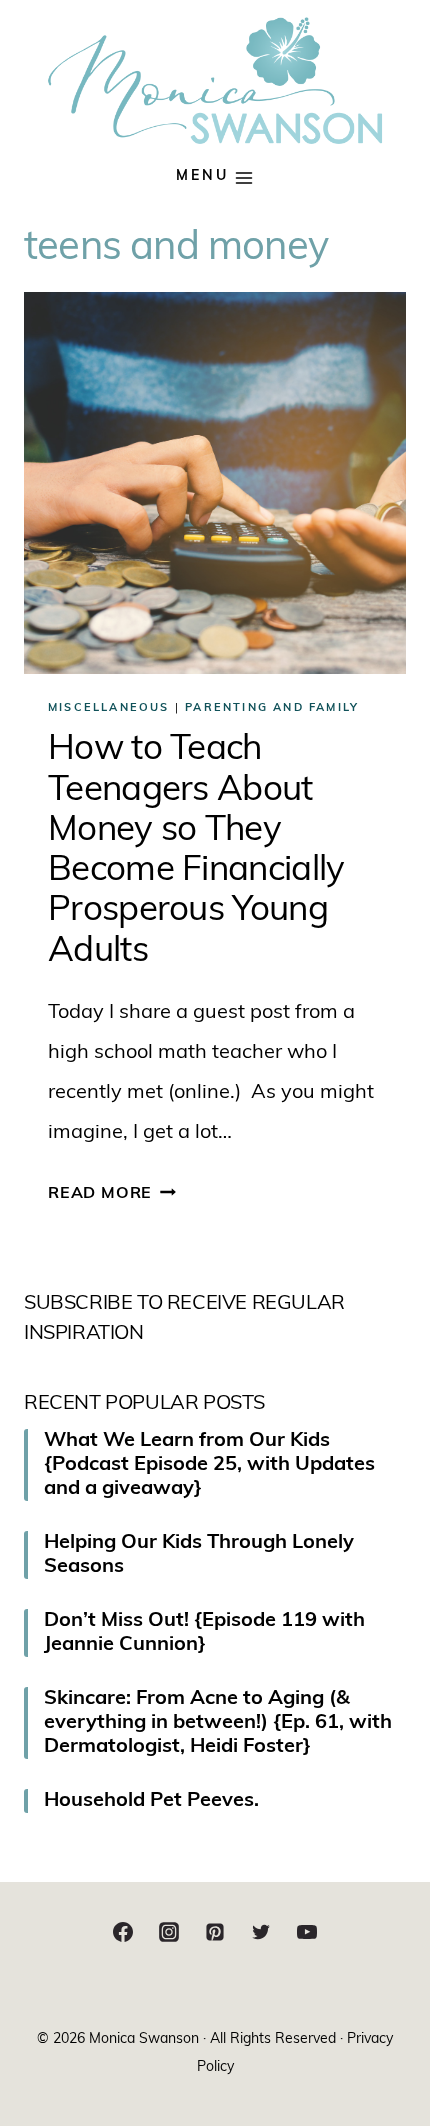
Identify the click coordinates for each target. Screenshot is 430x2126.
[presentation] (215, 483)
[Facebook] (123, 1932)
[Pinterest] (215, 1932)
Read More (112, 1194)
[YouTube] (307, 1932)
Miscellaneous (109, 708)
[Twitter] (261, 1932)
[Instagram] (169, 1932)
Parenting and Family (272, 708)
